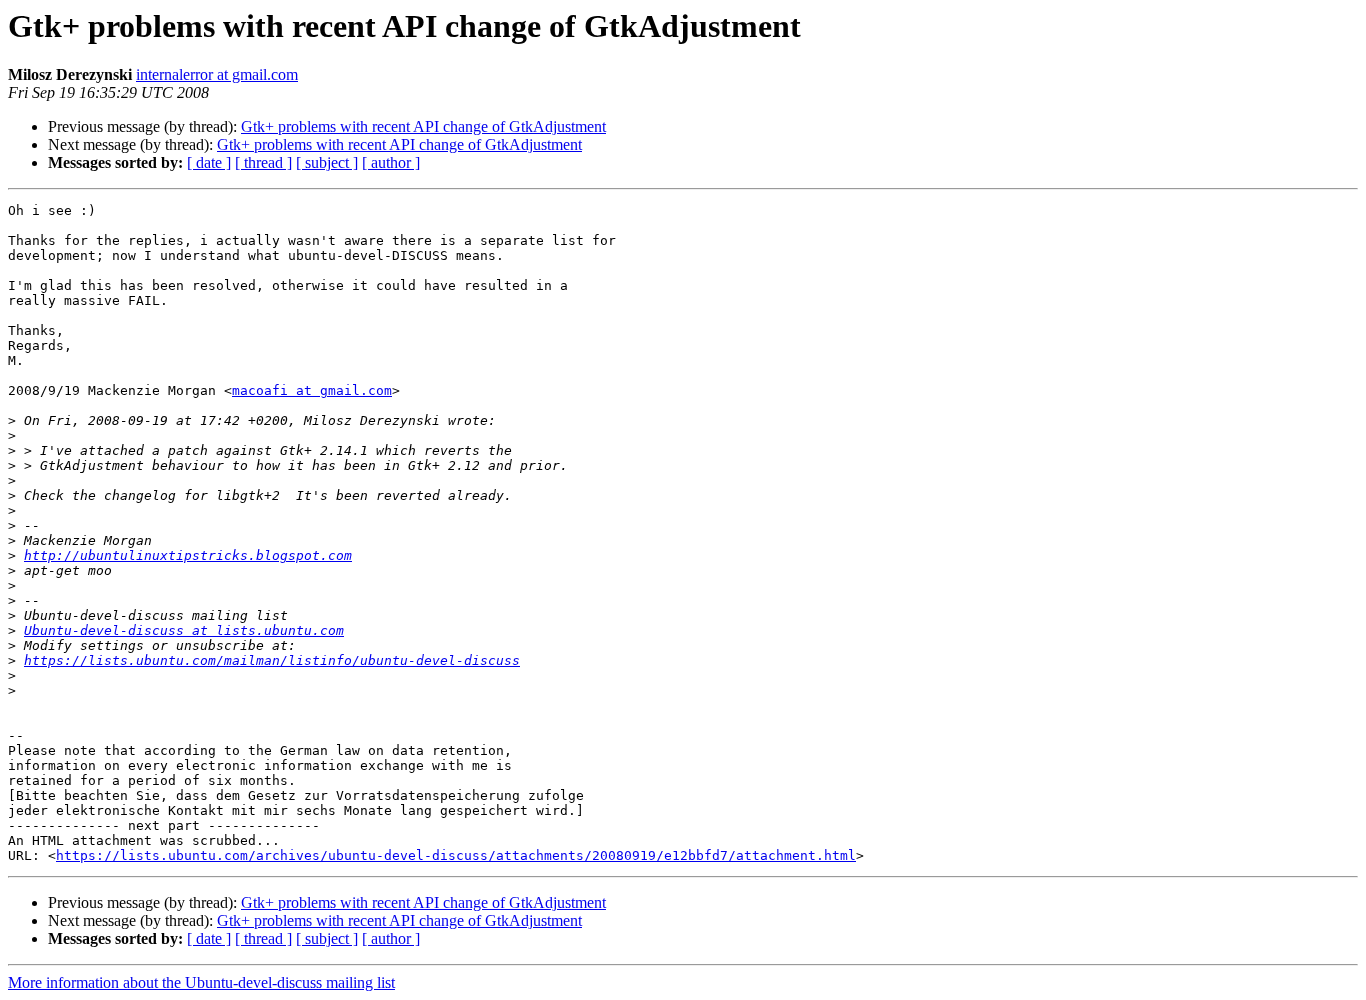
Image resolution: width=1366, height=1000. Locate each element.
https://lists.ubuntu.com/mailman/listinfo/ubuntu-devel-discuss (272, 660)
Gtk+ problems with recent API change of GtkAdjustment (423, 126)
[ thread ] (263, 162)
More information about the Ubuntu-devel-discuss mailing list (201, 982)
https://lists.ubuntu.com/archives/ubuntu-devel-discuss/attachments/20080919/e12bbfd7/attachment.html (456, 855)
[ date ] (209, 162)
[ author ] (391, 162)
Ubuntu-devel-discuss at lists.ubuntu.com (184, 630)
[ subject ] (327, 162)
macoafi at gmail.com (312, 390)
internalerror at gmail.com (217, 74)
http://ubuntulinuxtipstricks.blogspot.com (188, 555)
